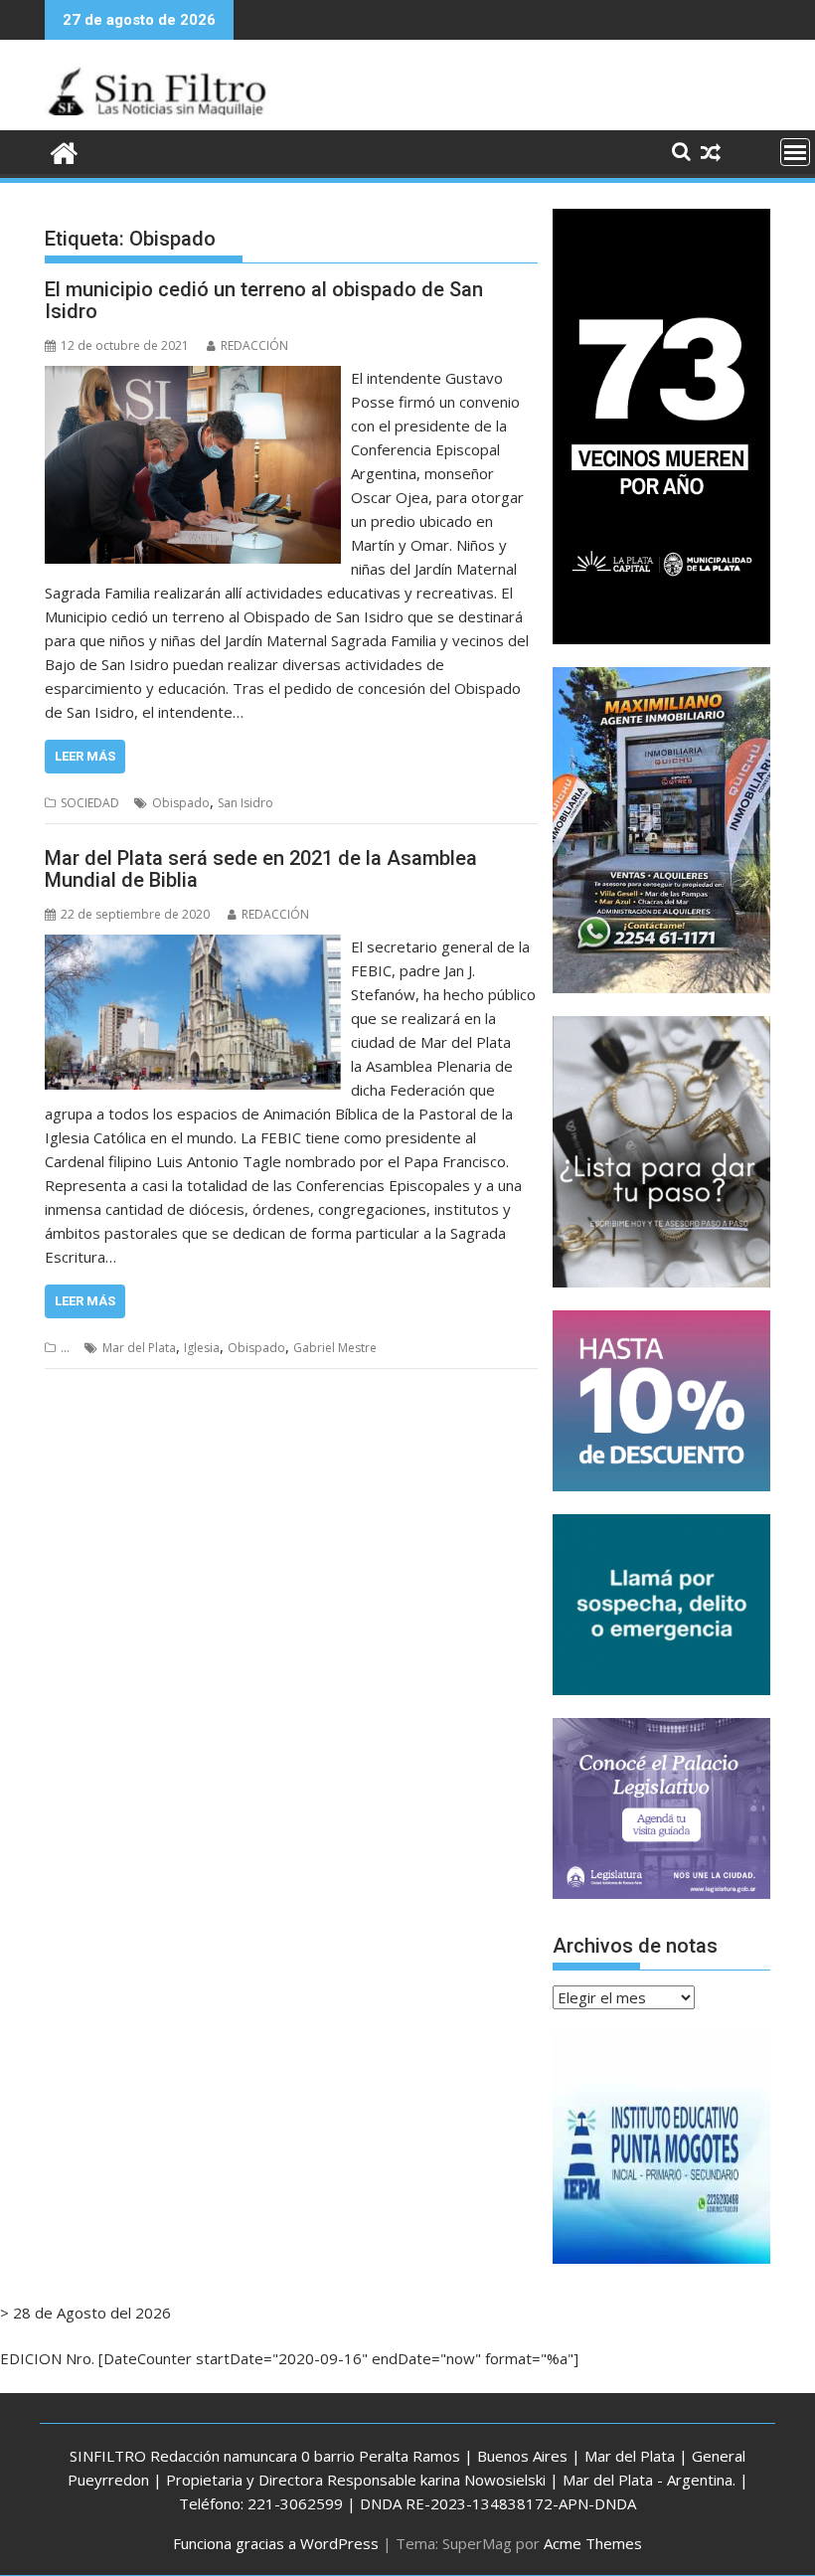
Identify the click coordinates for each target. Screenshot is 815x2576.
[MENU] (795, 152)
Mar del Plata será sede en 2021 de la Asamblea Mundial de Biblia (261, 869)
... (65, 1348)
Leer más (85, 756)
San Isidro (245, 803)
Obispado (181, 803)
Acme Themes (593, 2543)
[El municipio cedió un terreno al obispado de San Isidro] (193, 378)
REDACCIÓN (254, 345)
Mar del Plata (139, 1348)
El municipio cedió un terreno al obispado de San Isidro (264, 300)
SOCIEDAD (90, 803)
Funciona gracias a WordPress (276, 2543)
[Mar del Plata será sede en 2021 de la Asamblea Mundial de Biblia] (193, 946)
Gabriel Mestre (335, 1348)
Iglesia (202, 1348)
